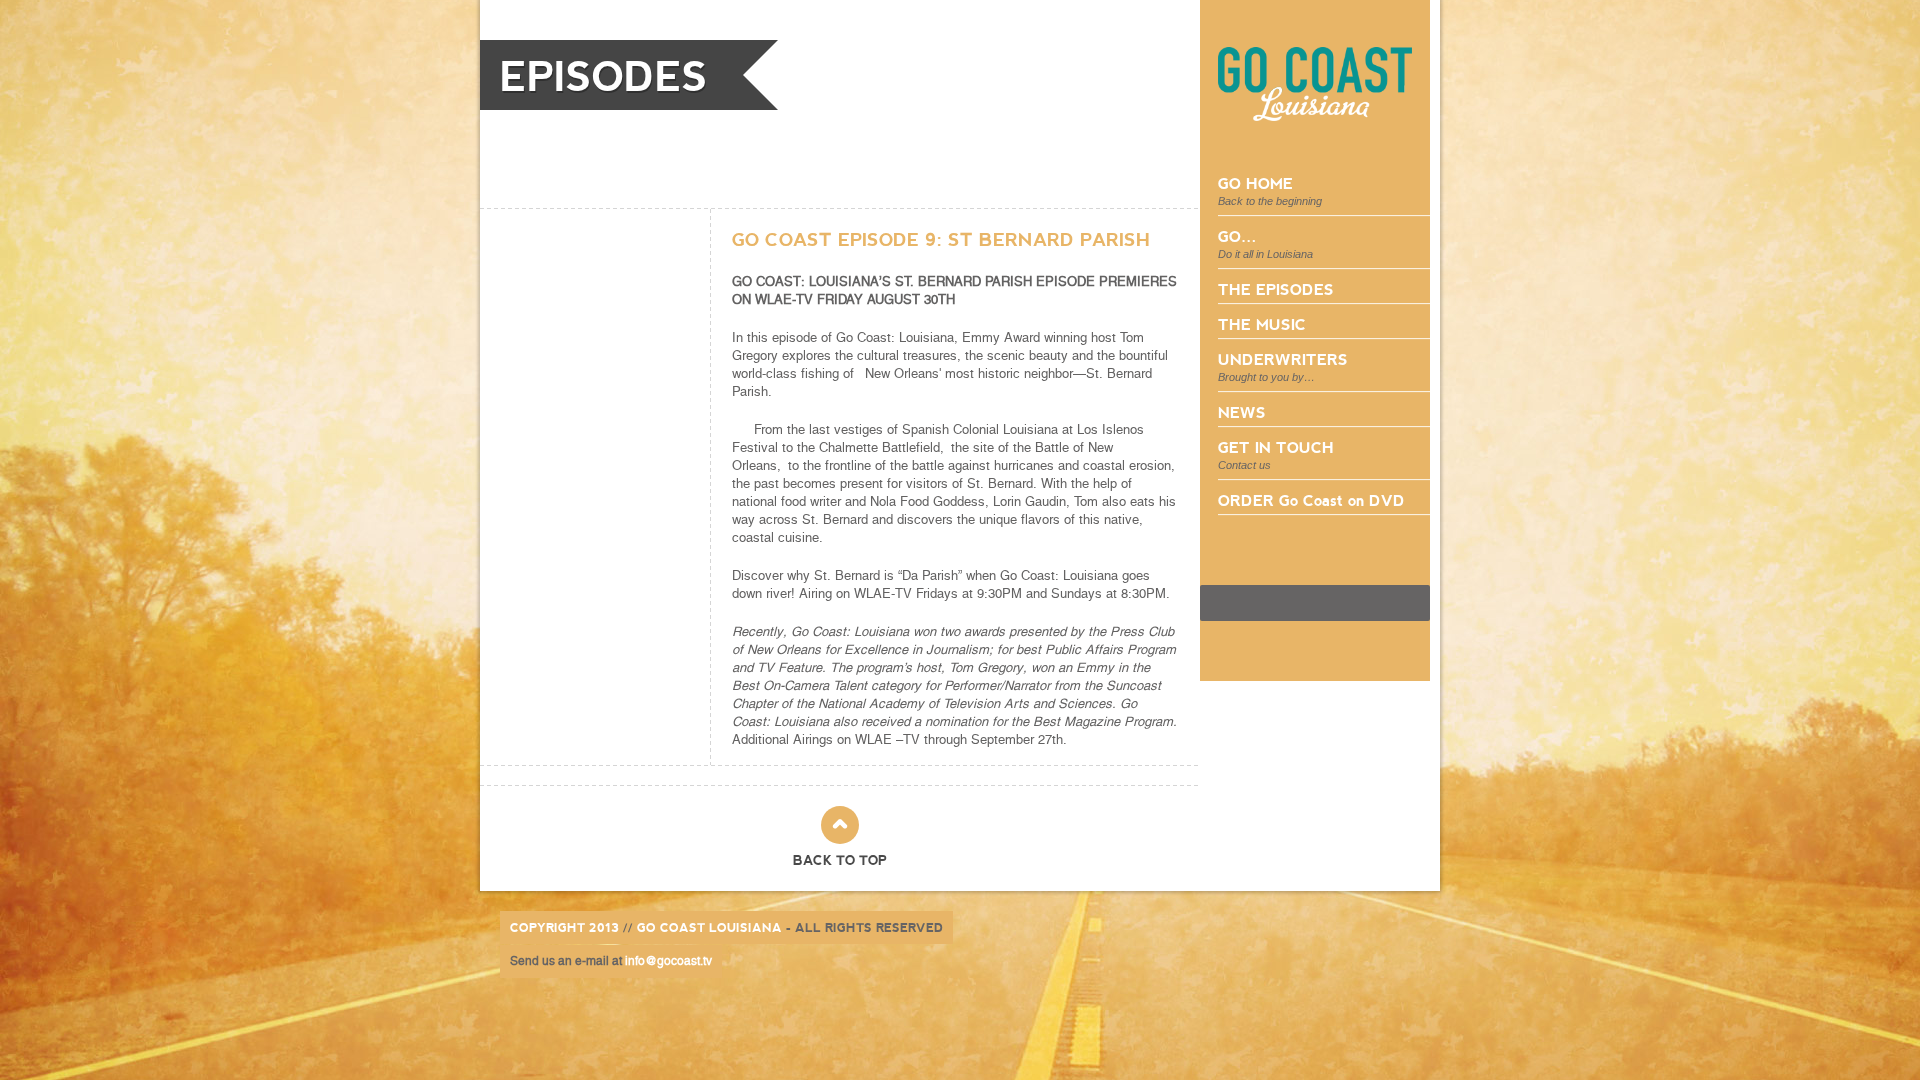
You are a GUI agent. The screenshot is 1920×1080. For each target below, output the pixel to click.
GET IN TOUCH (1276, 454)
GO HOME (1270, 190)
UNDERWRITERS (1283, 366)
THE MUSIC (1262, 323)
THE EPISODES (1276, 288)
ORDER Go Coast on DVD (1311, 499)
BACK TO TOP (840, 860)
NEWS (1242, 411)
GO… (1265, 243)
